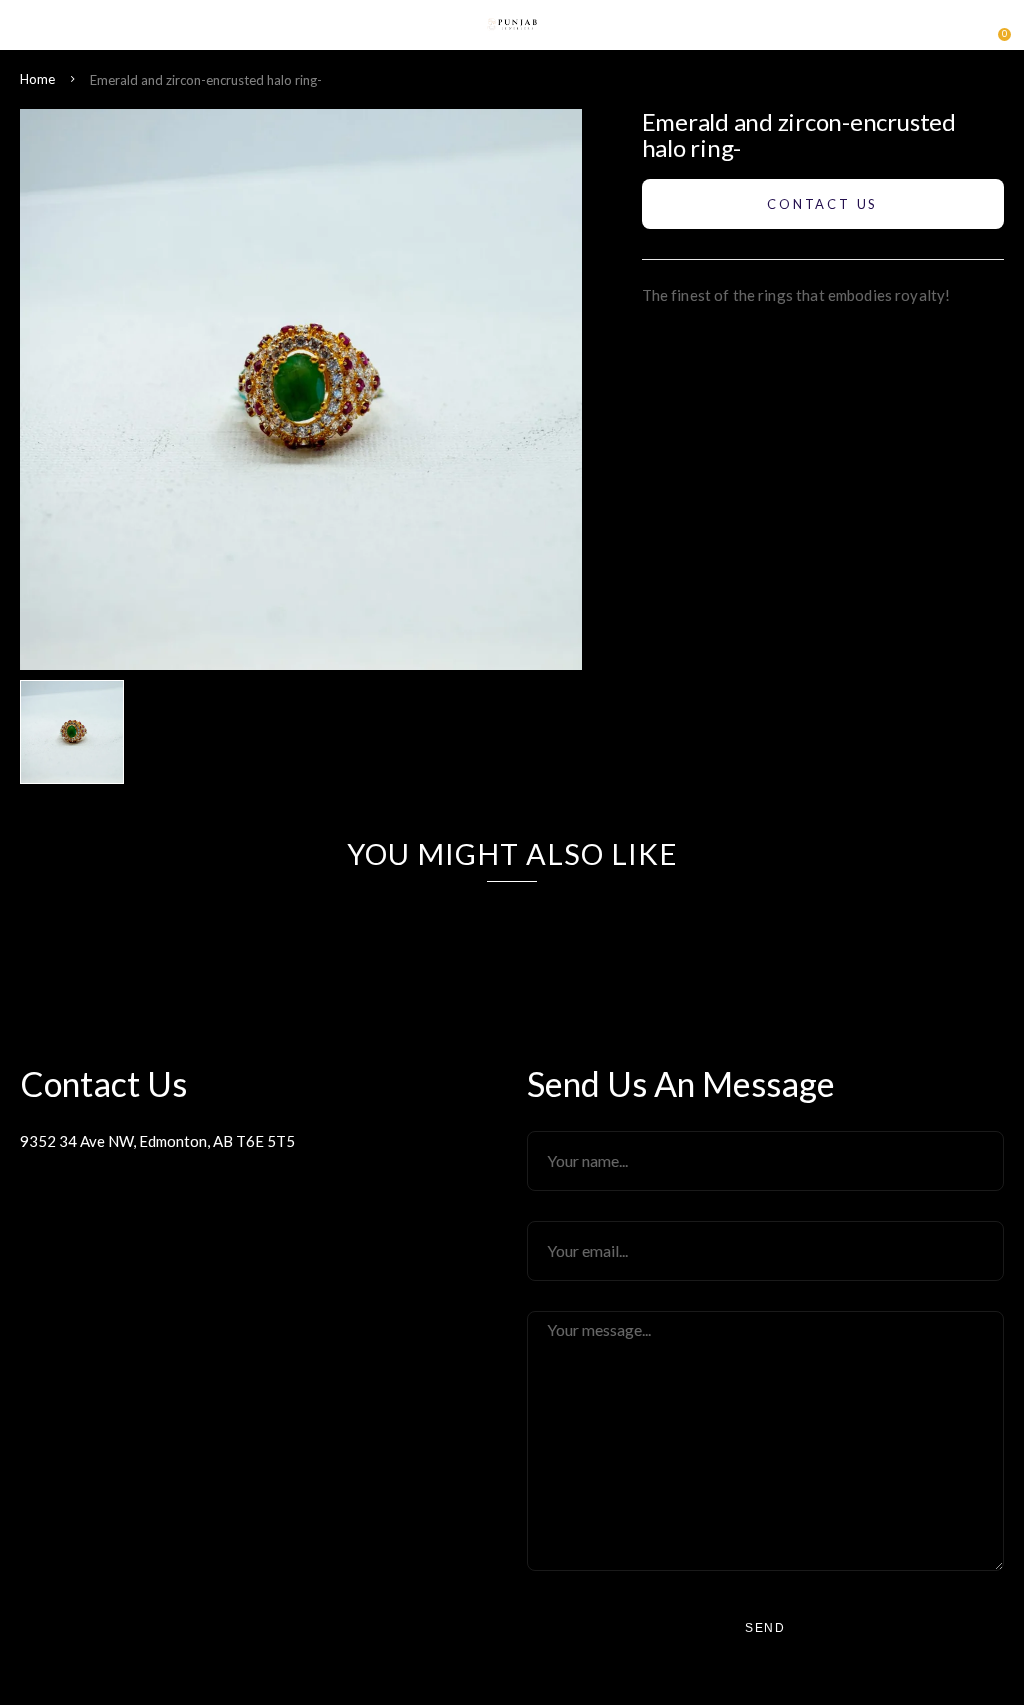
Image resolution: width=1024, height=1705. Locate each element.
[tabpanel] (77, 732)
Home (37, 79)
